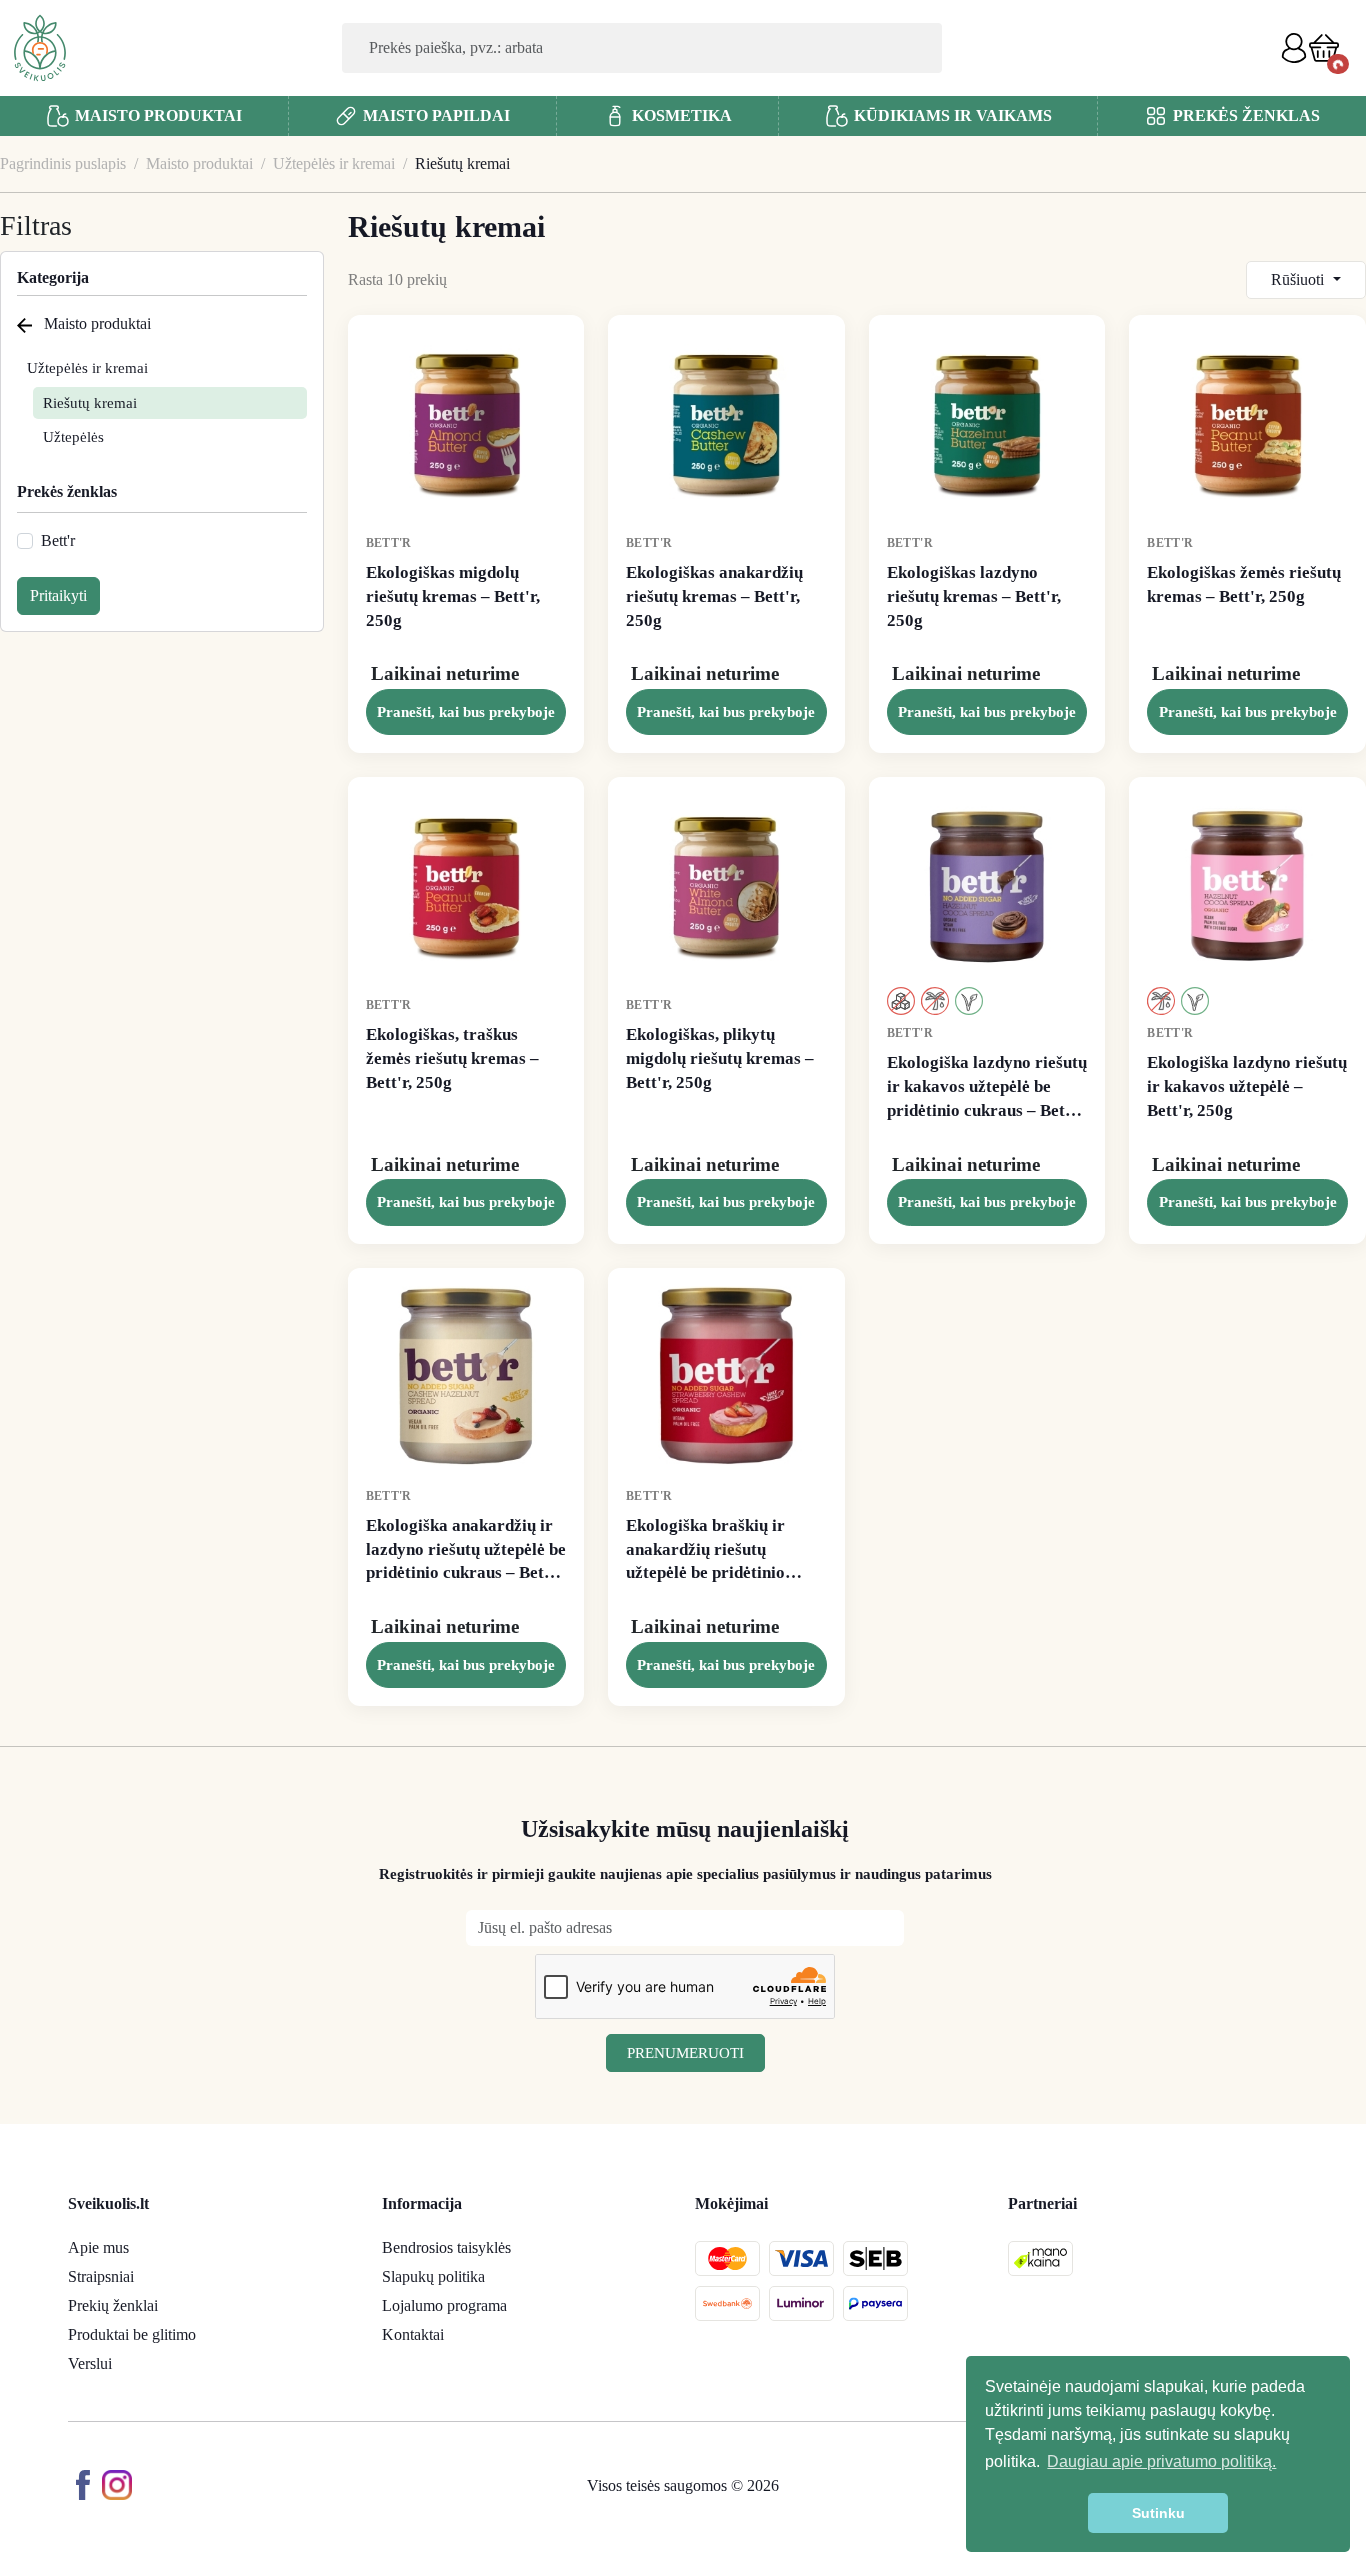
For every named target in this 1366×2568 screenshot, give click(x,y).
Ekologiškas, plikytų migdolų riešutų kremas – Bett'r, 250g (720, 1058)
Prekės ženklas (67, 491)
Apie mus (98, 2247)
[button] (1324, 48)
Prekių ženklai (113, 2305)
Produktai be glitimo (132, 2334)
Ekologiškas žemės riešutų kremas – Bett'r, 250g (1244, 584)
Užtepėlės (73, 436)
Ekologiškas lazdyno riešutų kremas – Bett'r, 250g (974, 596)
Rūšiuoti (1299, 279)
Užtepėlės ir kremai (334, 163)
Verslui (90, 2363)
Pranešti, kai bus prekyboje (466, 712)
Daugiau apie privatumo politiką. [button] (1161, 2461)
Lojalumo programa (444, 2305)
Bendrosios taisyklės (446, 2247)
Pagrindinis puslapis (63, 163)
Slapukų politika (433, 2276)
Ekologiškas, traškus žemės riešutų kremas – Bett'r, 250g (452, 1058)
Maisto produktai (199, 163)
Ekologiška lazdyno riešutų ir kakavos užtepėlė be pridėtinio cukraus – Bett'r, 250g (987, 1087)
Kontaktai (413, 2334)
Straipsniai (101, 2276)
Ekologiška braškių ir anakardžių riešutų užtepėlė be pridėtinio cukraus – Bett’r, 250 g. (711, 1550)
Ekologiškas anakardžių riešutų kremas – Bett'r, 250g (714, 596)
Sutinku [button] (1158, 2513)
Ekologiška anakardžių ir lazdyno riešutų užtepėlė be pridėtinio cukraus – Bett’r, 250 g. (466, 1550)
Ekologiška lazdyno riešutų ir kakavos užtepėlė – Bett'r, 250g (1247, 1086)
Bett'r (58, 540)
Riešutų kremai (90, 402)
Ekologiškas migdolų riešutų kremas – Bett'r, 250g (453, 596)
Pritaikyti (58, 595)
